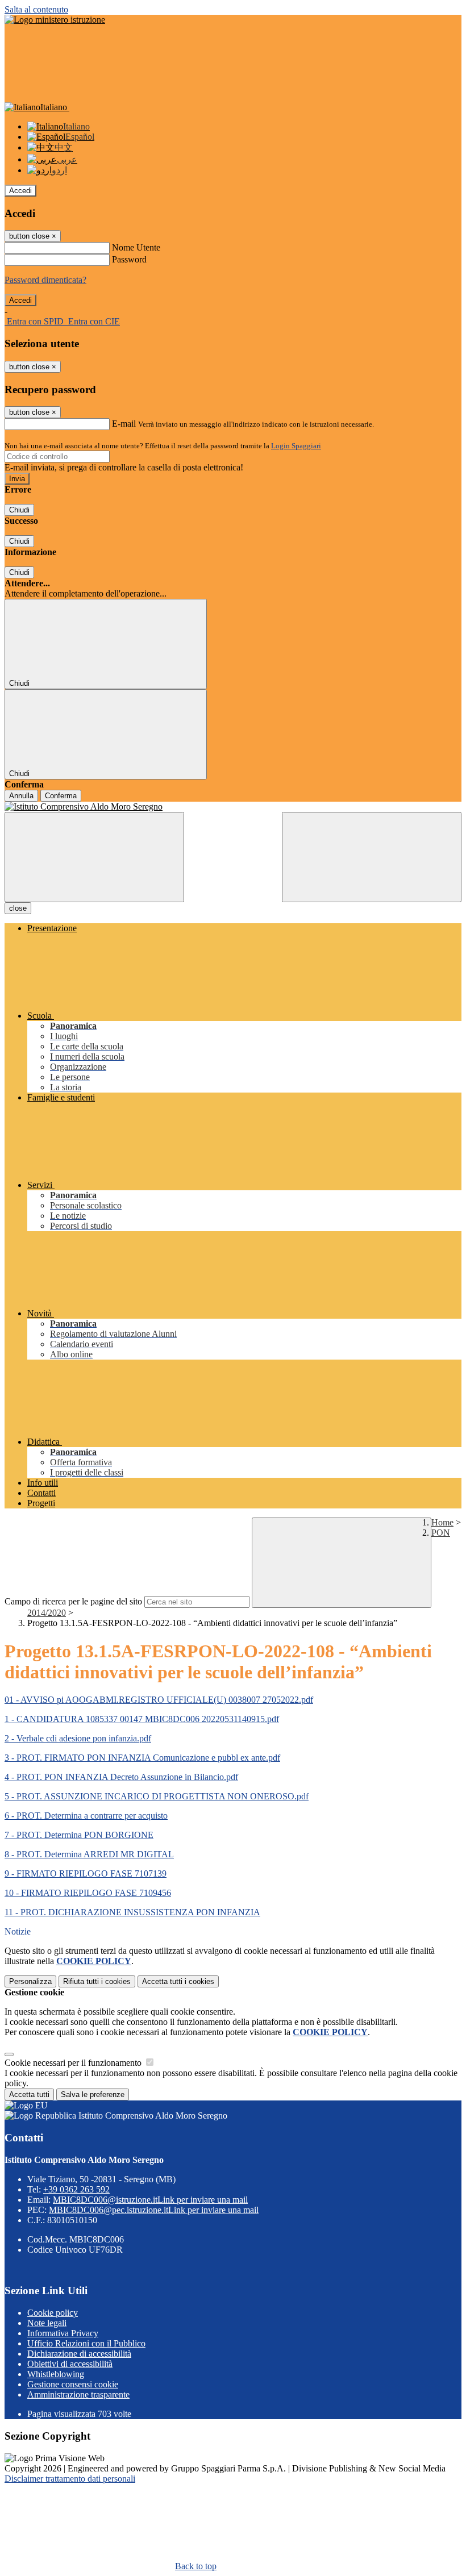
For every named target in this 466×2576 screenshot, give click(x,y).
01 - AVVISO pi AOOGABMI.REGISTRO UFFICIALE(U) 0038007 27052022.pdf (159, 1700)
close (18, 908)
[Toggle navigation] (94, 857)
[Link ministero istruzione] (55, 20)
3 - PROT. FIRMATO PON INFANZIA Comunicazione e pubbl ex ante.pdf (142, 1758)
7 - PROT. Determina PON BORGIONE (79, 1835)
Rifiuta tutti (97, 1981)
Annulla (21, 796)
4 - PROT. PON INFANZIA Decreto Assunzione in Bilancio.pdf (121, 1777)
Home (442, 1522)
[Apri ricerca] (372, 857)
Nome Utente (136, 247)
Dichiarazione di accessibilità (79, 2354)
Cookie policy (53, 2313)
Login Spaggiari (296, 446)
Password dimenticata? (45, 280)
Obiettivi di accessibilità (70, 2364)
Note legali (47, 2323)
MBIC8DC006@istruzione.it (150, 2200)
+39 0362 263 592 (76, 2189)
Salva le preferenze (93, 2094)
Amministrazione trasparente (78, 2394)
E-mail (124, 424)
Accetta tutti (178, 1981)
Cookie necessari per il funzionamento (74, 2063)
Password (129, 259)
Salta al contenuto (36, 9)
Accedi (20, 191)
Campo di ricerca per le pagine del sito (73, 1601)
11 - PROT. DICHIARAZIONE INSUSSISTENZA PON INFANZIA (132, 1912)
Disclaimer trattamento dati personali (70, 2479)
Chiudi (19, 510)
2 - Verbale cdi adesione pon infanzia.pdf (78, 1738)
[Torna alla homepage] (233, 807)
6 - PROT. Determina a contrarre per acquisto (86, 1816)
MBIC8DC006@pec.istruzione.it (154, 2210)
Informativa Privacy (63, 2333)
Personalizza (30, 1981)
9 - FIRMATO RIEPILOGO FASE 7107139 (86, 1873)
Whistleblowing (56, 2374)
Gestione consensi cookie (73, 2384)
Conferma (61, 796)
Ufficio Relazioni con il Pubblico (86, 2343)
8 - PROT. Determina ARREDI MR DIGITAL (89, 1854)
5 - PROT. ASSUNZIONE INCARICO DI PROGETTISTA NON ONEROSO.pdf (157, 1796)
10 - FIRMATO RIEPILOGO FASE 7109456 (88, 1893)
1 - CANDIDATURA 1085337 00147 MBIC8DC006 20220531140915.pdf (142, 1719)
